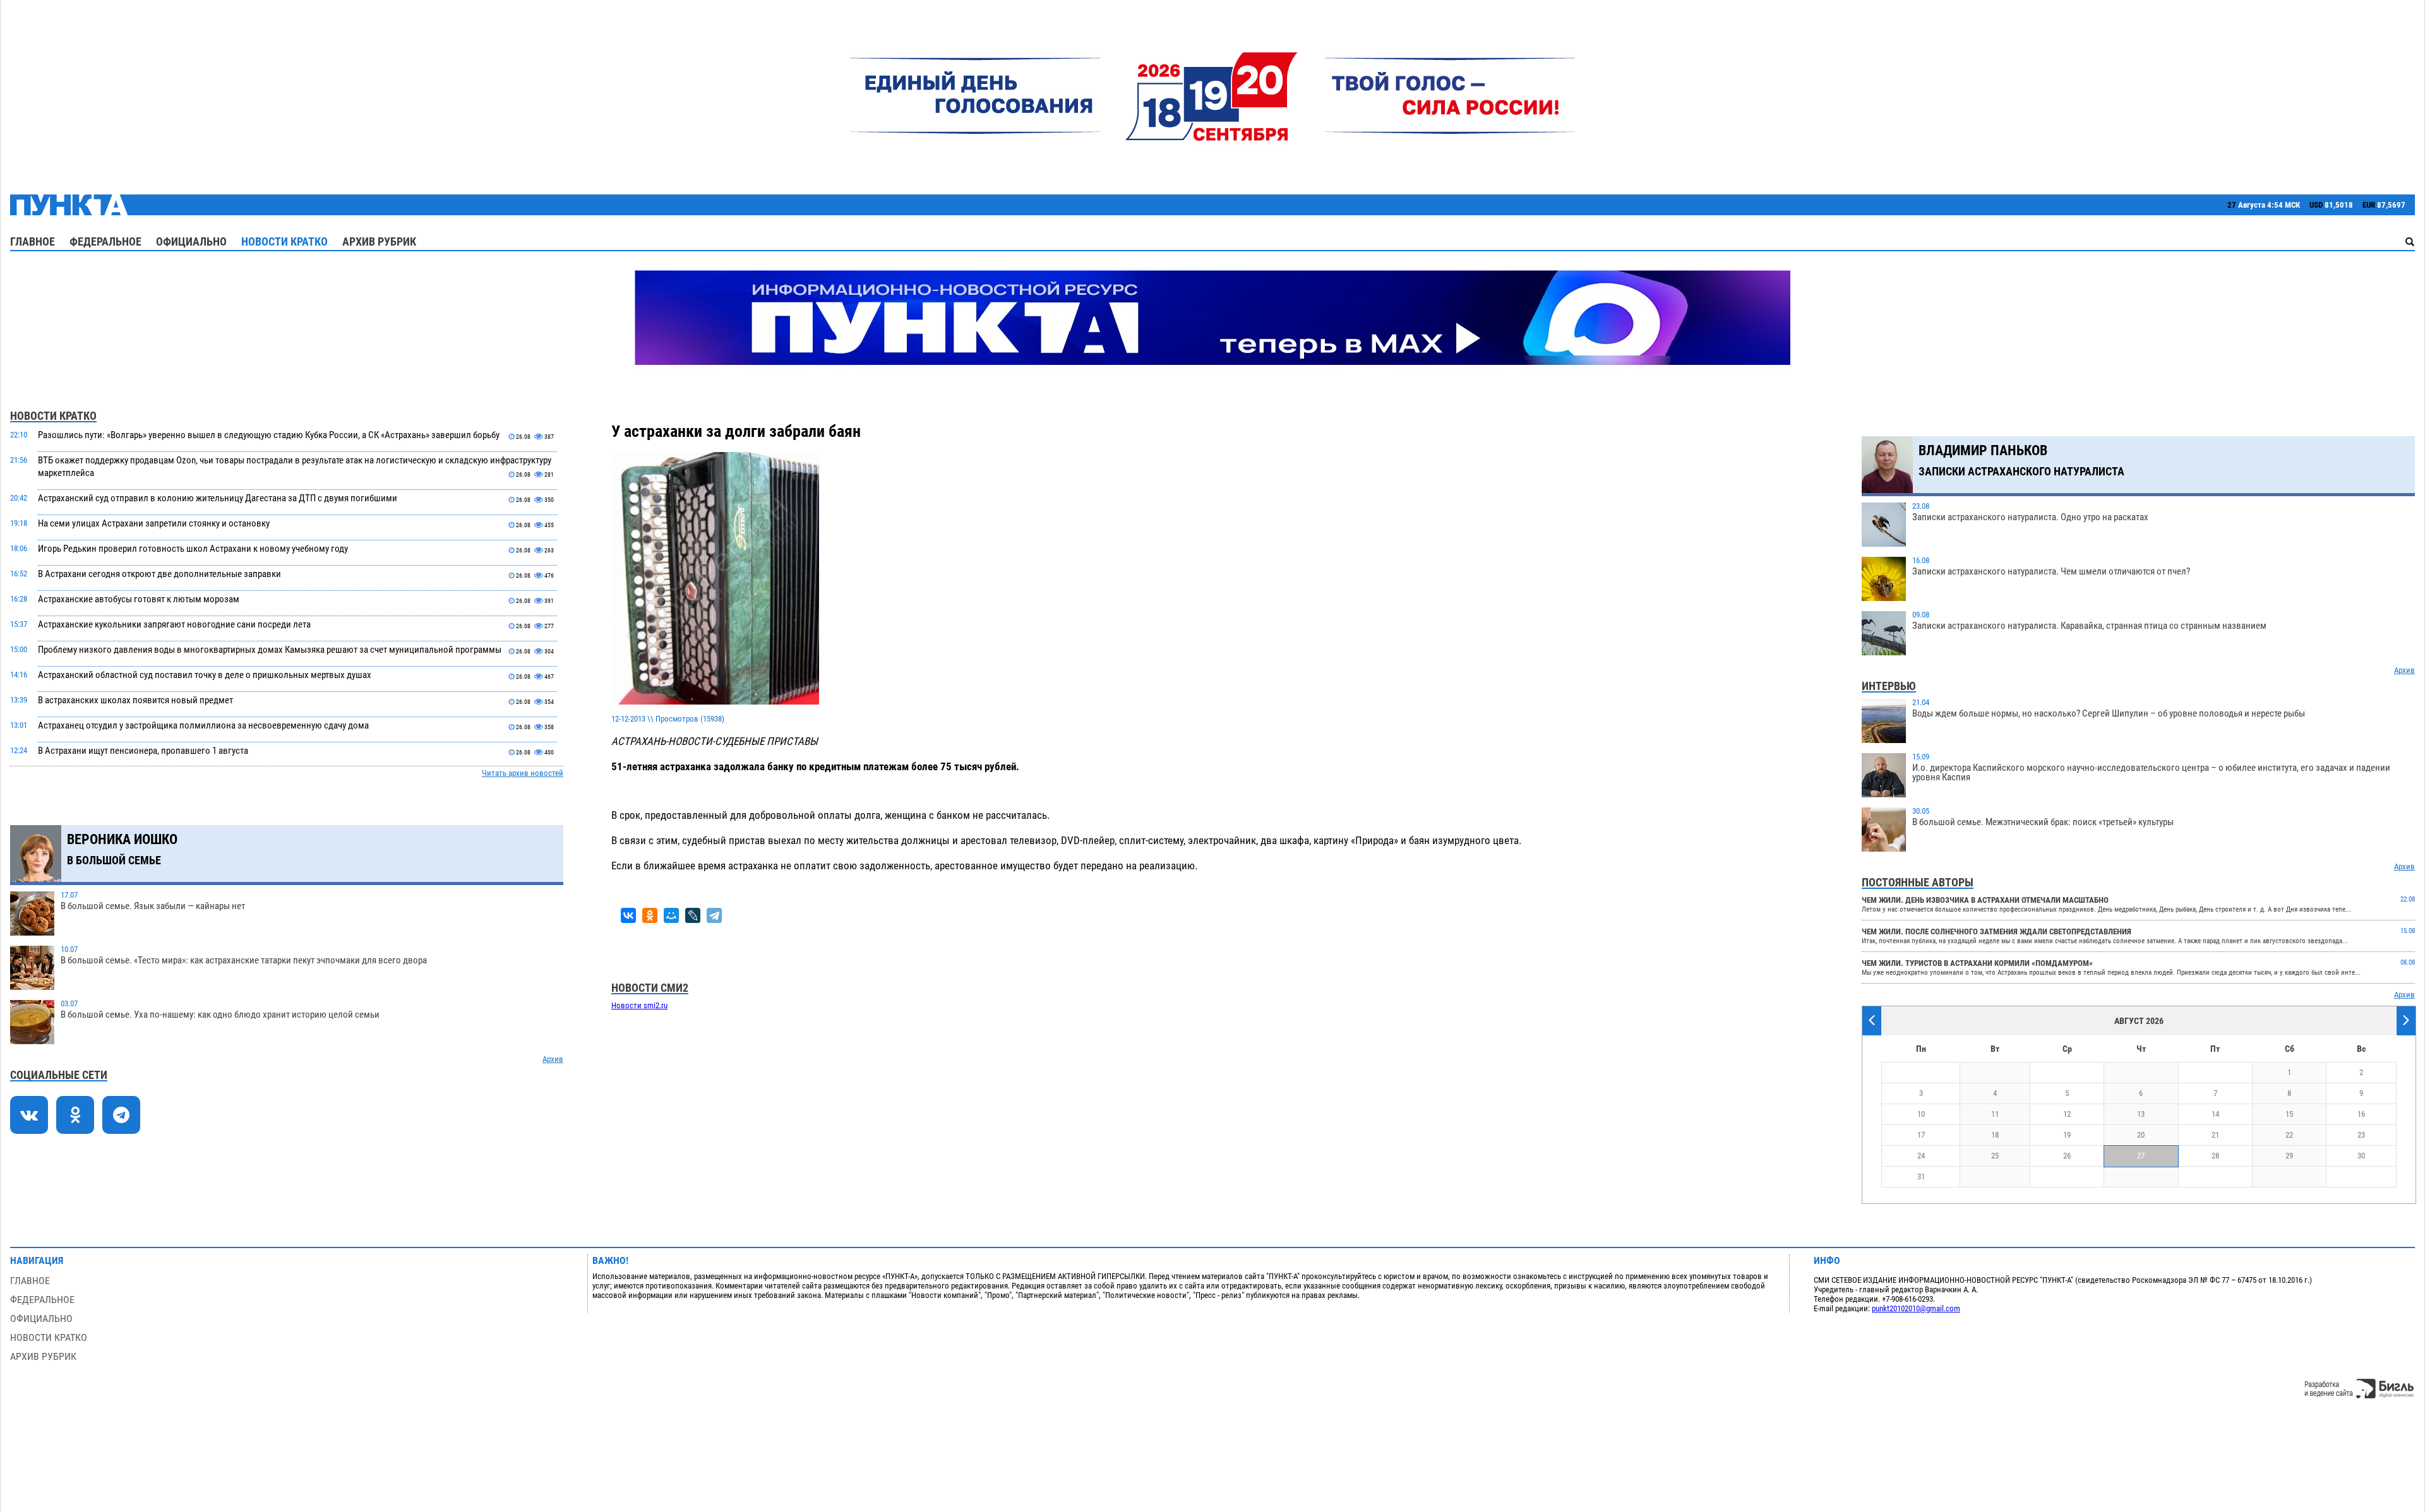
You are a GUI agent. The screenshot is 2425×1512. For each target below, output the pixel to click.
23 (2361, 1135)
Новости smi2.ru (639, 1005)
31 (1921, 1176)
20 (2141, 1135)
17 (1921, 1135)
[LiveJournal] (693, 915)
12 (2067, 1114)
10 (1921, 1114)
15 (2289, 1114)
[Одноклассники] (650, 915)
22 (2289, 1135)
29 (2289, 1156)
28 (2215, 1156)
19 (2067, 1135)
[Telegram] (714, 915)
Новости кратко (284, 241)
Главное (33, 241)
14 (2215, 1114)
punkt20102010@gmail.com (1916, 1308)
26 (2067, 1156)
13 (2141, 1114)
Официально (191, 241)
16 (2361, 1114)
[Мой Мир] (671, 915)
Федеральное (105, 241)
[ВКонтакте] (628, 915)
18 (1995, 1135)
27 (2141, 1156)
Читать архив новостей (523, 773)
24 (1921, 1156)
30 (2361, 1156)
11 (1995, 1114)
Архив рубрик (379, 241)
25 (1995, 1156)
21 (2215, 1135)
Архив (553, 1059)
